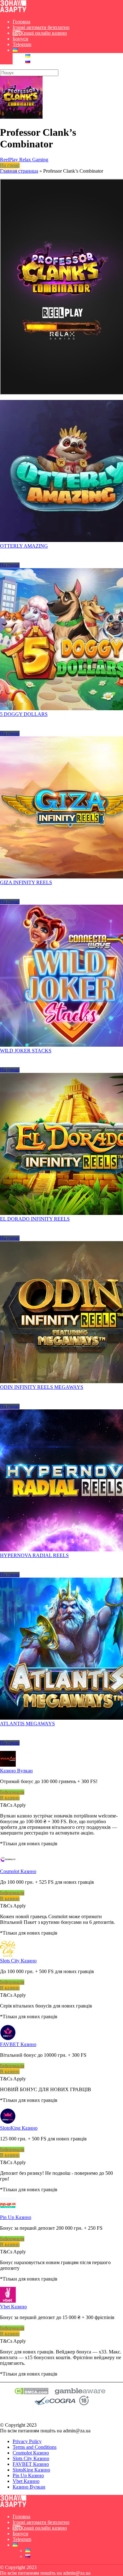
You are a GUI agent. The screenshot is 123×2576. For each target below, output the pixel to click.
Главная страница (19, 171)
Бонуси (20, 39)
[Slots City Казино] (8, 1955)
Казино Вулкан (16, 1771)
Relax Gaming (34, 160)
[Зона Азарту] (13, 11)
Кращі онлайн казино (44, 33)
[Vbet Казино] (8, 2301)
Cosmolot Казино (18, 1871)
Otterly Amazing (24, 546)
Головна (21, 22)
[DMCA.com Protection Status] (31, 2393)
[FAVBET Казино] (8, 2039)
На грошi (10, 165)
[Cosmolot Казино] (8, 1866)
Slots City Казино (18, 1961)
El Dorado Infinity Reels (35, 1219)
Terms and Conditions (35, 2447)
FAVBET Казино (18, 2044)
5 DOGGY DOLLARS (24, 714)
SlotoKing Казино (19, 2128)
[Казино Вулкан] (8, 1765)
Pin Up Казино (16, 2217)
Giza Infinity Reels (26, 882)
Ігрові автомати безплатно (41, 27)
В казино (10, 1798)
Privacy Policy (27, 2441)
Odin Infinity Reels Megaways (42, 1387)
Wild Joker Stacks (26, 1051)
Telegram (22, 44)
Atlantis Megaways (27, 1724)
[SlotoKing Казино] (8, 2122)
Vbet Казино (13, 2307)
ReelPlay (10, 160)
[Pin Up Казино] (8, 2212)
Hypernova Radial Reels (34, 1555)
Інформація (12, 1792)
